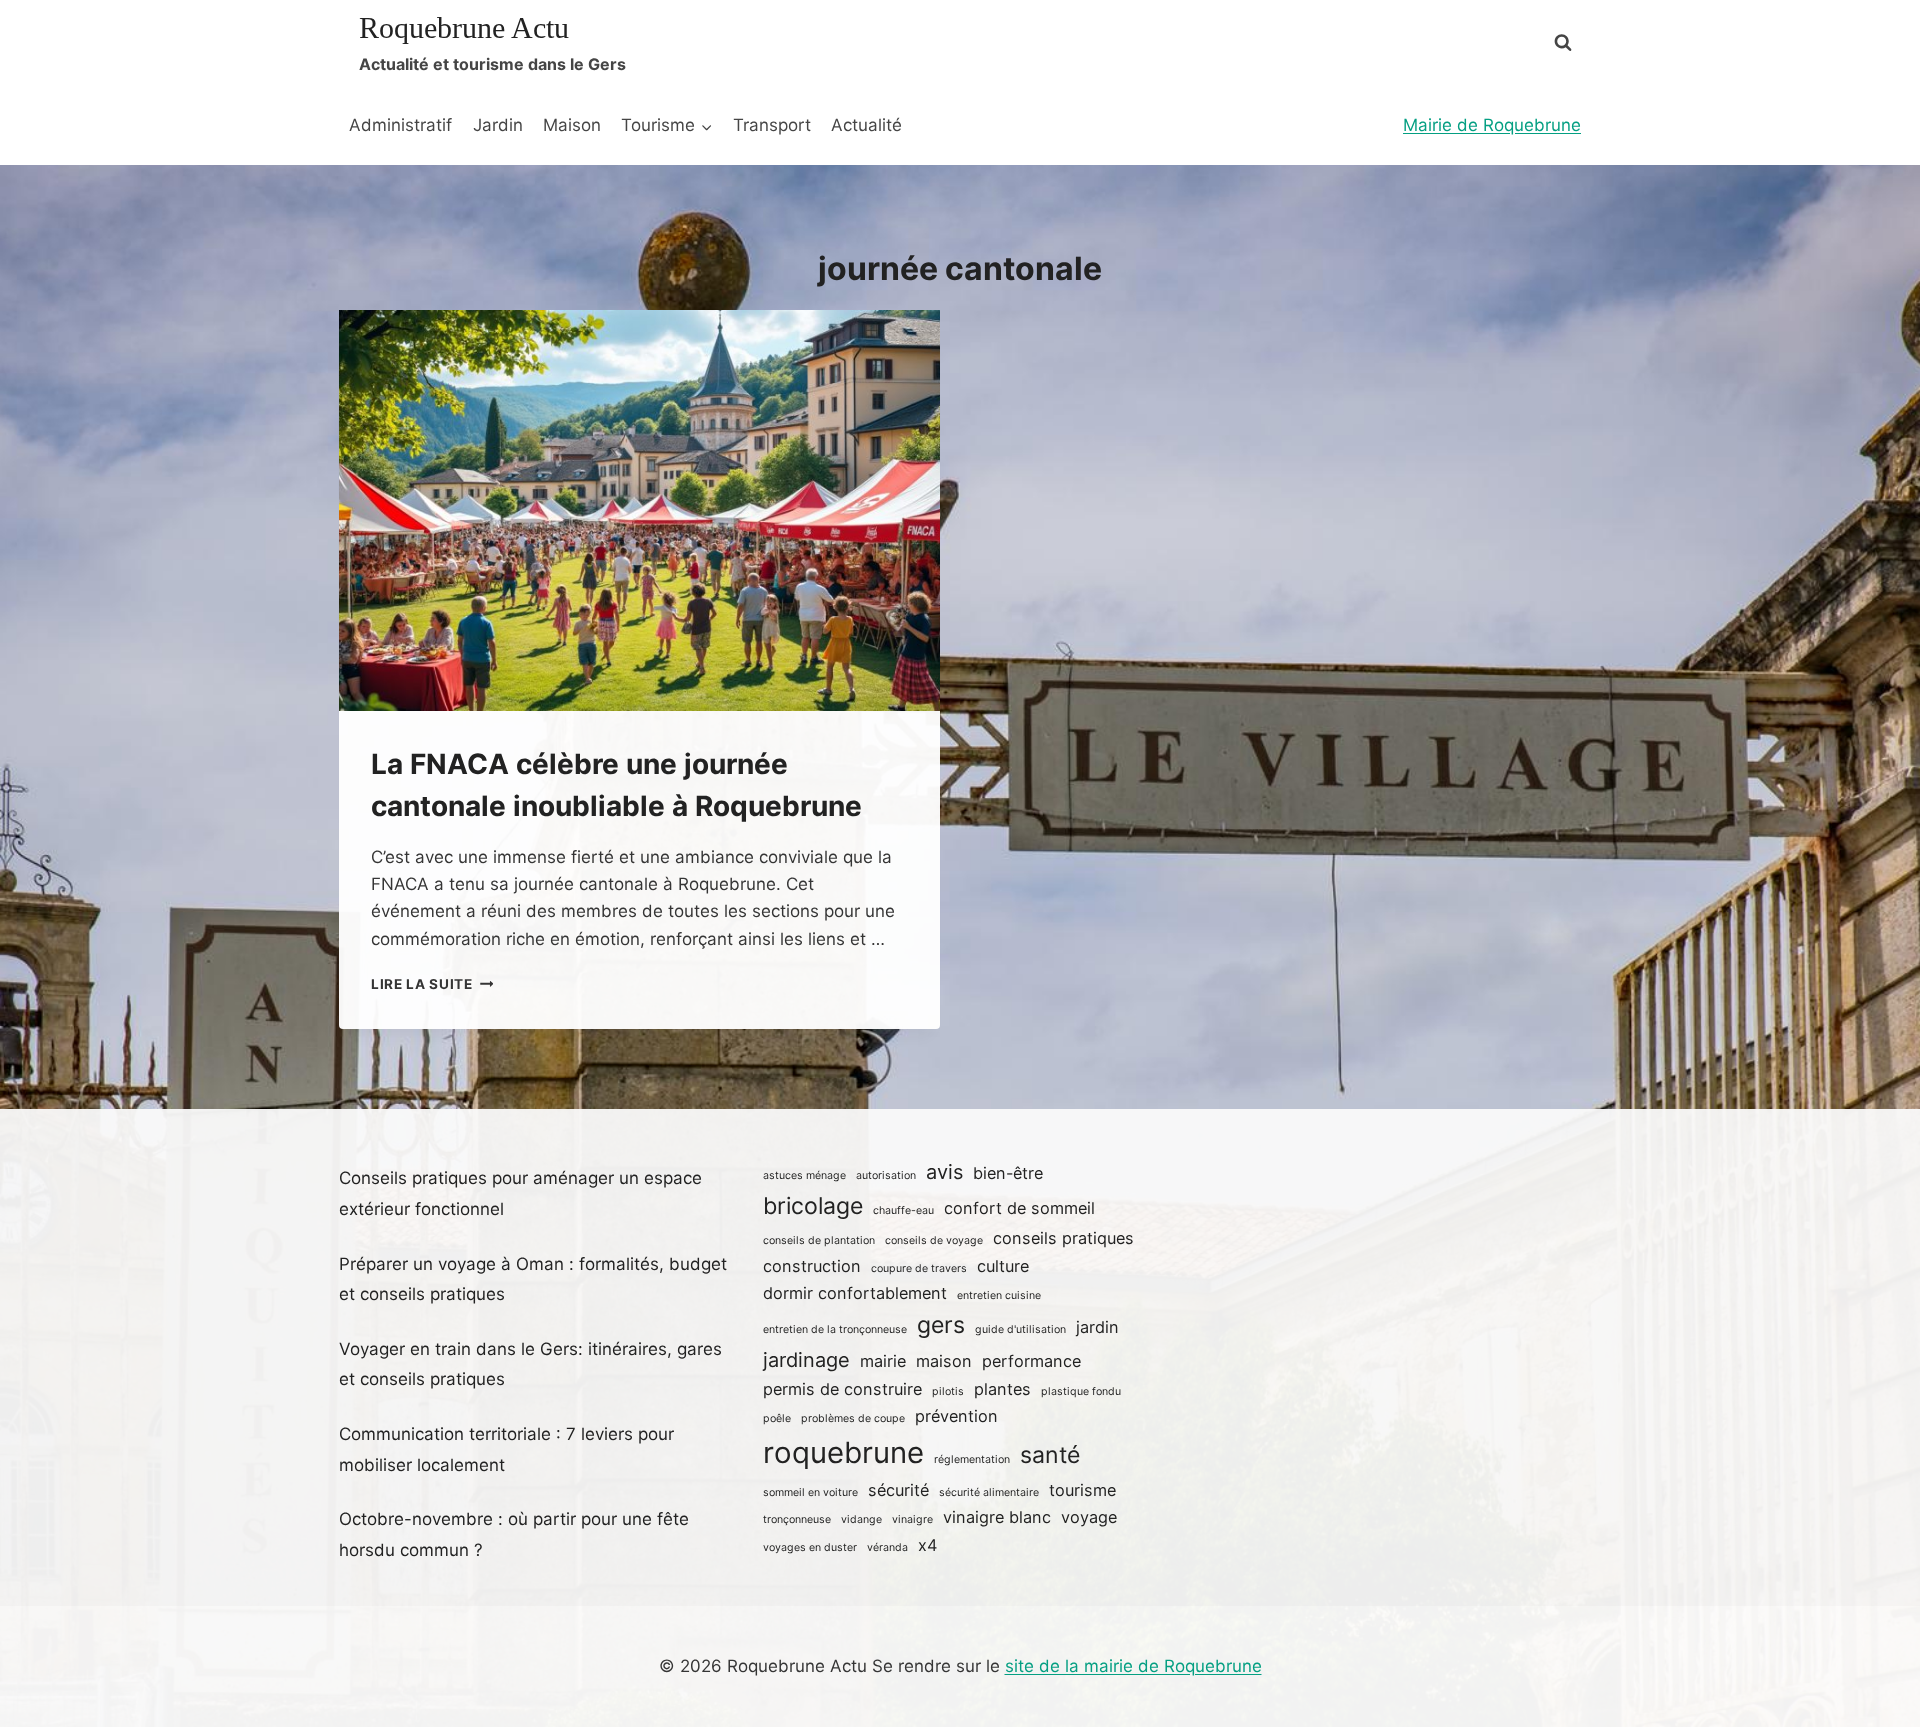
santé (1050, 1455)
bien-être (1008, 1173)
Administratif (400, 125)
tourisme (1082, 1490)
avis (944, 1172)
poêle (777, 1418)
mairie (883, 1361)
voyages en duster (810, 1547)
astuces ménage (804, 1175)
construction (812, 1266)
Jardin (498, 125)
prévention (956, 1416)
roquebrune (843, 1452)
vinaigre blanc (997, 1517)
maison (944, 1361)
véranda (887, 1547)
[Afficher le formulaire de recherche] (1563, 43)
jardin (1097, 1327)
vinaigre (912, 1519)
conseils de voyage (934, 1240)
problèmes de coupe (853, 1418)
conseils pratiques (1063, 1238)
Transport (772, 125)
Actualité (866, 125)
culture (1003, 1266)
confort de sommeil (1019, 1208)
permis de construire (842, 1389)
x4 (927, 1545)
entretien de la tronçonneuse (835, 1329)
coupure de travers (919, 1268)
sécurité (898, 1490)
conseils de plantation (819, 1240)
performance (1031, 1361)
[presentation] (639, 510)
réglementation (972, 1459)
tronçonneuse (797, 1519)
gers (941, 1325)
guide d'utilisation (1020, 1329)
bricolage (813, 1206)
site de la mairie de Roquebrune (1133, 1666)
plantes (1002, 1389)
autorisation (886, 1175)
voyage (1089, 1517)
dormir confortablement (855, 1293)
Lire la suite (432, 984)
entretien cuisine (999, 1295)
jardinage (806, 1360)
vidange (861, 1519)
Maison (572, 125)
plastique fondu (1081, 1391)
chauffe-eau (903, 1210)
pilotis (948, 1391)
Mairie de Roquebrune (1492, 125)
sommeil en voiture (810, 1492)
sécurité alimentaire (989, 1492)
